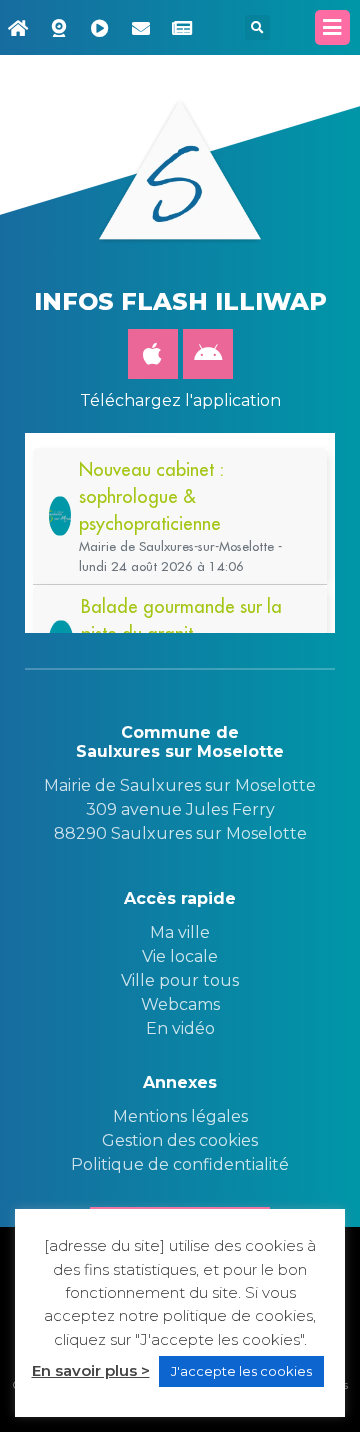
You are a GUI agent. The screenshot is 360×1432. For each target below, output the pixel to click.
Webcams (180, 1004)
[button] (257, 27)
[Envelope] (141, 28)
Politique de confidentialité (180, 1164)
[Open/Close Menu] (332, 27)
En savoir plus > (91, 1370)
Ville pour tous (180, 980)
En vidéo (180, 1028)
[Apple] (153, 354)
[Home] (18, 28)
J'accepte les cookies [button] (241, 1371)
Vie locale (180, 956)
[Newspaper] (182, 28)
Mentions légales (180, 1116)
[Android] (208, 354)
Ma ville (180, 932)
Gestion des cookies (180, 1140)
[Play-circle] (100, 28)
